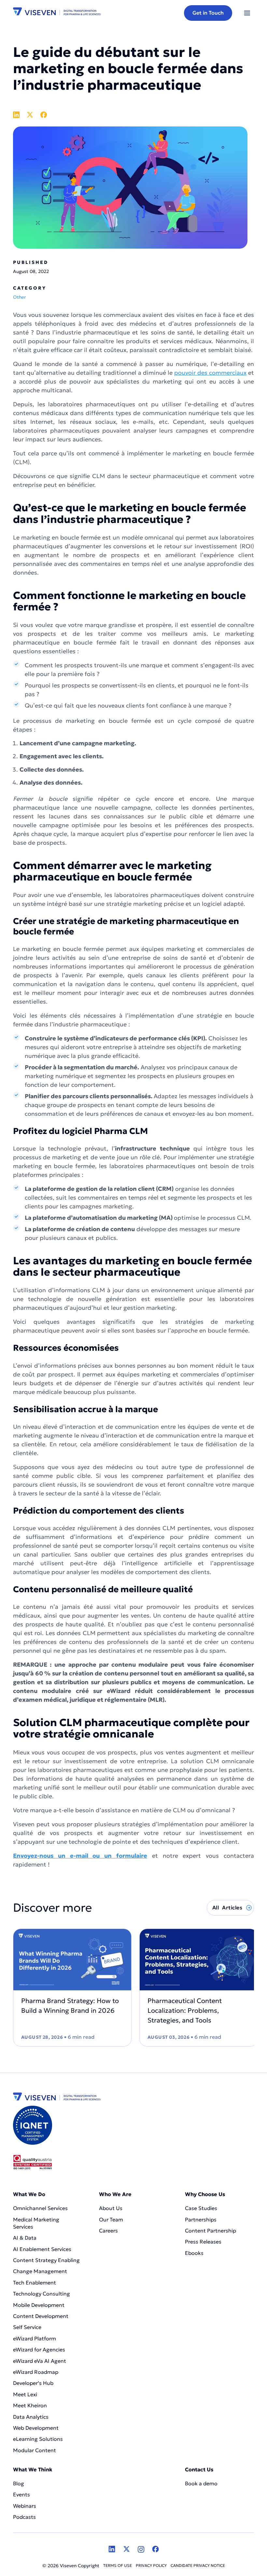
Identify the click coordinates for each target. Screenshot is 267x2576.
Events (21, 2494)
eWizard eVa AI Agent (40, 2361)
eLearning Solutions (38, 2439)
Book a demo (201, 2483)
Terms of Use (118, 2565)
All (227, 1907)
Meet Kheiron (30, 2405)
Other (20, 297)
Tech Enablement (35, 2283)
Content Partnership (211, 2231)
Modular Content (35, 2450)
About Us (111, 2208)
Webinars (25, 2506)
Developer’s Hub (33, 2383)
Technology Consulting (42, 2294)
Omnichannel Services (40, 2208)
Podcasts (24, 2517)
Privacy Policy (151, 2565)
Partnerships (201, 2219)
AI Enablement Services (43, 2249)
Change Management (40, 2271)
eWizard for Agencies (39, 2349)
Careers (108, 2231)
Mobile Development (39, 2305)
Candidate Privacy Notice (198, 2565)
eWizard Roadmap (36, 2372)
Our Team (111, 2219)
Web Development (36, 2428)
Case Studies (201, 2208)
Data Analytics (31, 2417)
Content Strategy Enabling (46, 2260)
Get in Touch (208, 13)
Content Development (41, 2316)
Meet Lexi (25, 2394)
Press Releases (203, 2242)
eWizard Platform (35, 2338)
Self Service (27, 2327)
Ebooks (194, 2253)
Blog (19, 2483)
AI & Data (25, 2238)
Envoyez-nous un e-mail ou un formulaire (80, 1856)
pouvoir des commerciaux (210, 373)
